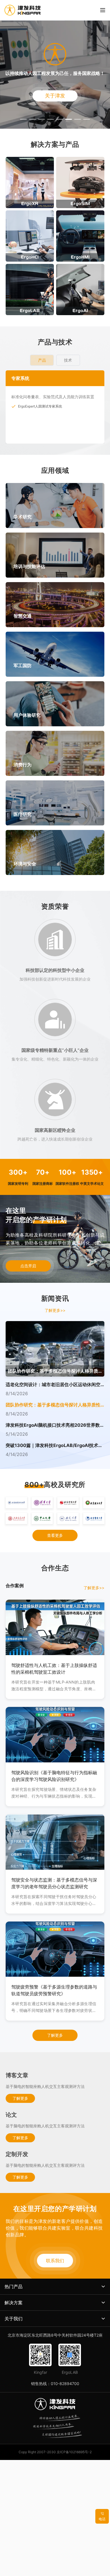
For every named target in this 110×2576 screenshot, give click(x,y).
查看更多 (55, 1535)
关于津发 (55, 96)
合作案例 (15, 1586)
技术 (68, 360)
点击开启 (28, 1266)
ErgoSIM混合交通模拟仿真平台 (42, 406)
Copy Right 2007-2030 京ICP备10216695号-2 (55, 2452)
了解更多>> (55, 1310)
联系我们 (55, 2261)
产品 (42, 360)
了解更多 (55, 2035)
